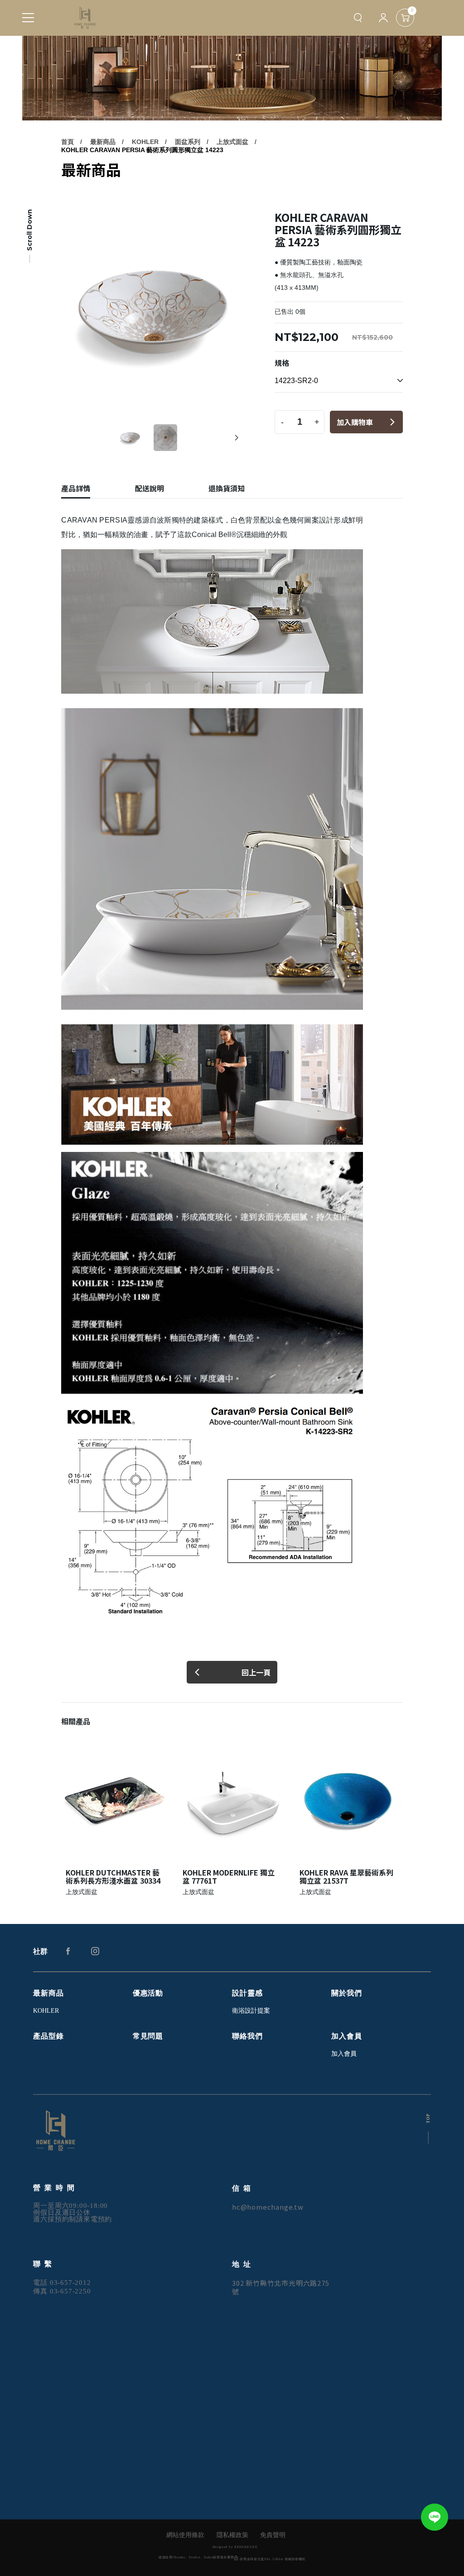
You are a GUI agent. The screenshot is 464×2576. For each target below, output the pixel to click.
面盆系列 (188, 142)
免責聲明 (273, 2535)
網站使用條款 (185, 2535)
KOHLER (145, 142)
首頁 (68, 142)
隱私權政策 (232, 2535)
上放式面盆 (232, 142)
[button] (237, 438)
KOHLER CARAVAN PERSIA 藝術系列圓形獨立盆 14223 (142, 150)
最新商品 (103, 142)
